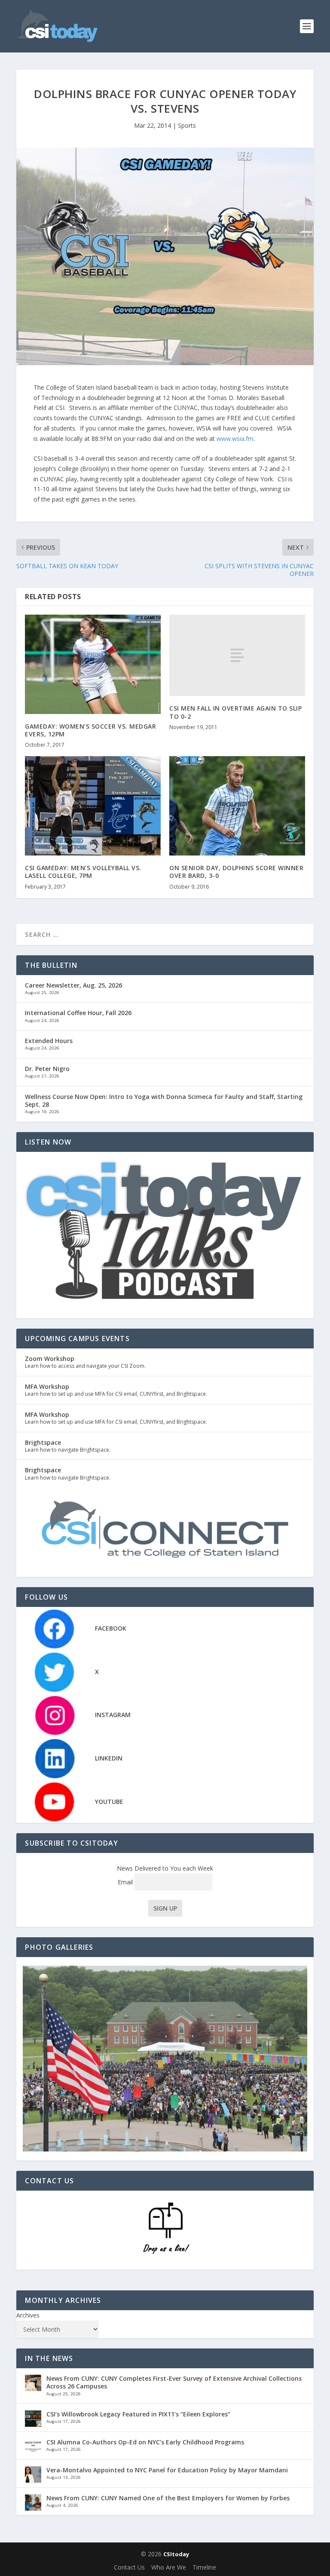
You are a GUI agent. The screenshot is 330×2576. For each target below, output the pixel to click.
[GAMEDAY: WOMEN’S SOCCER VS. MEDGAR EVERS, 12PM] (93, 664)
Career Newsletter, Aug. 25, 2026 (73, 985)
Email (126, 1882)
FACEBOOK (111, 1628)
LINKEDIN (109, 1758)
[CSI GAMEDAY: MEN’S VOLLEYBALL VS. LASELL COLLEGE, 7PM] (93, 806)
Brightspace (43, 1442)
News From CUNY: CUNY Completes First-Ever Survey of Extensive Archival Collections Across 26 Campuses (174, 2382)
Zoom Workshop (50, 1359)
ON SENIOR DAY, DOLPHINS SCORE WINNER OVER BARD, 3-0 (236, 872)
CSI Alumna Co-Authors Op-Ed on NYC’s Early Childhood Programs (145, 2442)
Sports (187, 125)
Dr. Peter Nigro (47, 1069)
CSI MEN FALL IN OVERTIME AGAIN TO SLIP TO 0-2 (235, 712)
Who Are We (169, 2567)
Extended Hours (49, 1041)
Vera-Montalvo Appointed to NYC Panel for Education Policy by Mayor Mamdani (167, 2470)
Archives (28, 2315)
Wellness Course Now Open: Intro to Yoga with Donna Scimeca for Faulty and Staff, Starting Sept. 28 (164, 1100)
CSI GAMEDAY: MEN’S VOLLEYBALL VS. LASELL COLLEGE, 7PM (83, 872)
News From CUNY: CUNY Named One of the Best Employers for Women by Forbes (168, 2498)
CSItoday (176, 2554)
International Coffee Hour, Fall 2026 (78, 1013)
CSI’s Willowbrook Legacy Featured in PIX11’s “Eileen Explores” (138, 2414)
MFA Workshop (47, 1386)
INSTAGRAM (113, 1715)
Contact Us (129, 2567)
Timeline (204, 2567)
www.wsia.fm (235, 439)
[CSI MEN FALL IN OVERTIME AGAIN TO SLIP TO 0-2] (237, 655)
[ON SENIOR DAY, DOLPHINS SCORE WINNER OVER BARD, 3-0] (237, 806)
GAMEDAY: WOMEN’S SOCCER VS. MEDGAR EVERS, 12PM (90, 730)
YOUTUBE (109, 1802)
